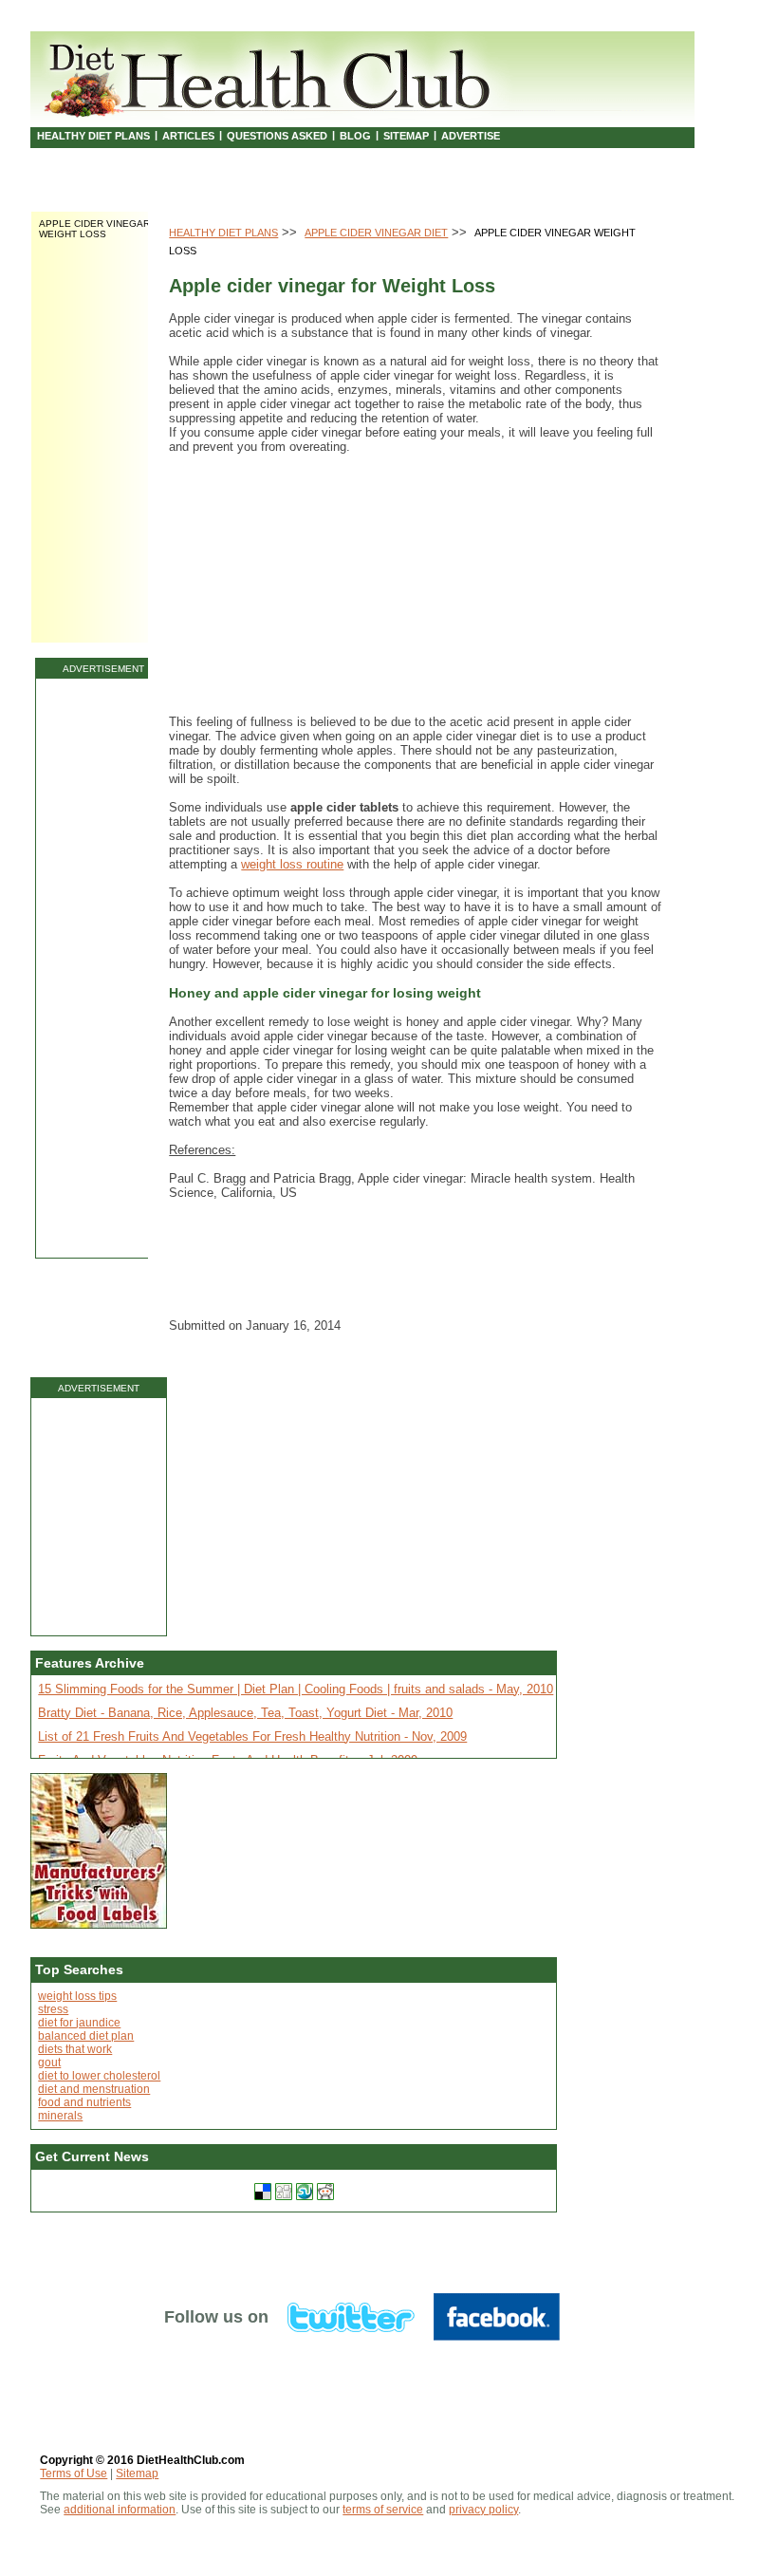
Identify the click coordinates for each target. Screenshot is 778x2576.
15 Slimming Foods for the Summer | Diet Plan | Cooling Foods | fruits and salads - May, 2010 (296, 1689)
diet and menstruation (94, 2089)
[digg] (284, 2192)
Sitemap (406, 136)
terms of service (383, 2510)
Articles (188, 136)
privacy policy (483, 2510)
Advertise (471, 136)
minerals (60, 2116)
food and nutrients (84, 2102)
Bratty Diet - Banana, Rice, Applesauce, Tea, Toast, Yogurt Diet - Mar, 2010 (245, 1713)
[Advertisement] (103, 968)
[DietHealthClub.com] (270, 76)
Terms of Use (74, 2473)
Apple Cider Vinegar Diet (376, 233)
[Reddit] (325, 2192)
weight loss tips (77, 1996)
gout (49, 2063)
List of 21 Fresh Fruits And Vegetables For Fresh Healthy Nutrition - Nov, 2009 (252, 1736)
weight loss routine (292, 864)
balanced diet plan (86, 2036)
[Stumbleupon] (305, 2192)
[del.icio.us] (263, 2192)
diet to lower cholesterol (99, 2076)
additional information (120, 2510)
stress (53, 2009)
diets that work (75, 2049)
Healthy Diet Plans (93, 136)
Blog (355, 136)
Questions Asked (277, 136)
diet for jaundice (79, 2023)
